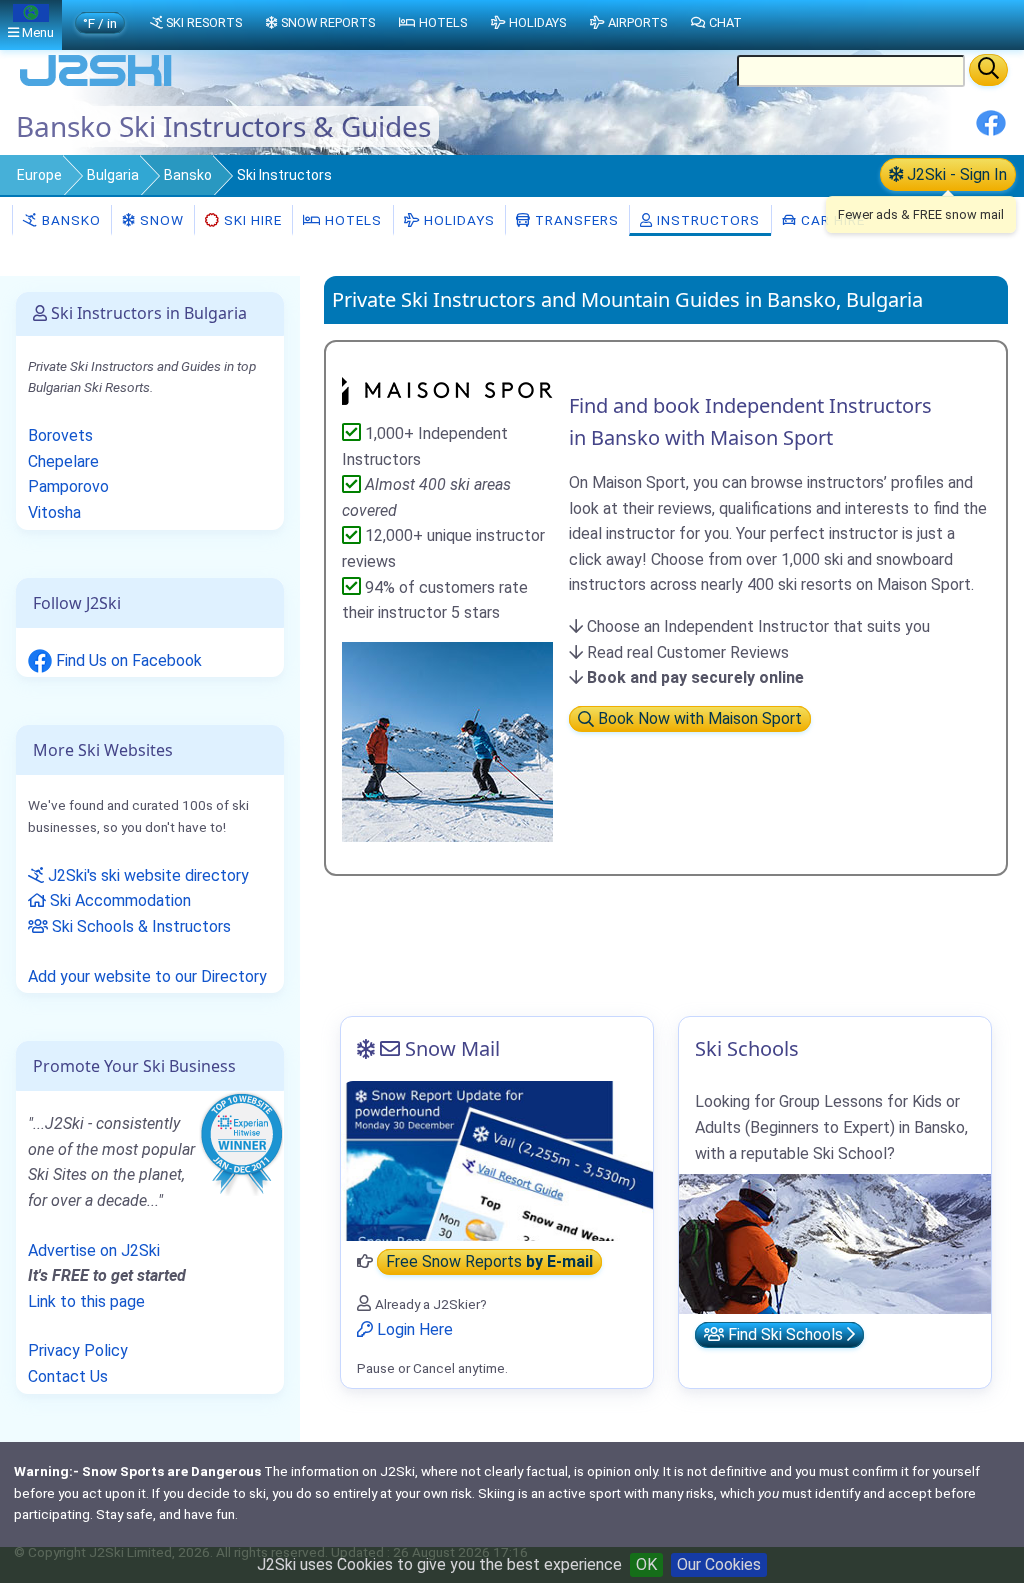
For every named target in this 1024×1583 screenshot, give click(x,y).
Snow (160, 220)
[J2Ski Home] (96, 84)
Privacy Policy (78, 1350)
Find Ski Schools (785, 1334)
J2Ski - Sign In (955, 174)
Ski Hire (253, 220)
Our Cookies (719, 1564)
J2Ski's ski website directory (146, 875)
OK (646, 1564)
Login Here (413, 1329)
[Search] (988, 70)
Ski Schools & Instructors (139, 926)
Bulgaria (113, 175)
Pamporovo (68, 486)
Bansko (188, 175)
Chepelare (63, 461)
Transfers (575, 220)
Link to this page (86, 1301)
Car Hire (831, 220)
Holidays (457, 220)
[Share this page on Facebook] (991, 130)
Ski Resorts (204, 22)
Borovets (60, 435)
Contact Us (68, 1376)
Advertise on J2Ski (94, 1250)
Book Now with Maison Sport (698, 719)
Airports (637, 22)
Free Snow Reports (489, 1261)
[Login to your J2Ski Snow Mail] (497, 1161)
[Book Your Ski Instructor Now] (447, 388)
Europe (39, 175)
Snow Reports (328, 22)
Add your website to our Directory (147, 976)
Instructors (706, 220)
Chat (725, 22)
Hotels (351, 220)
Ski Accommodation (118, 900)
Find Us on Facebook (127, 660)
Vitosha (54, 512)
